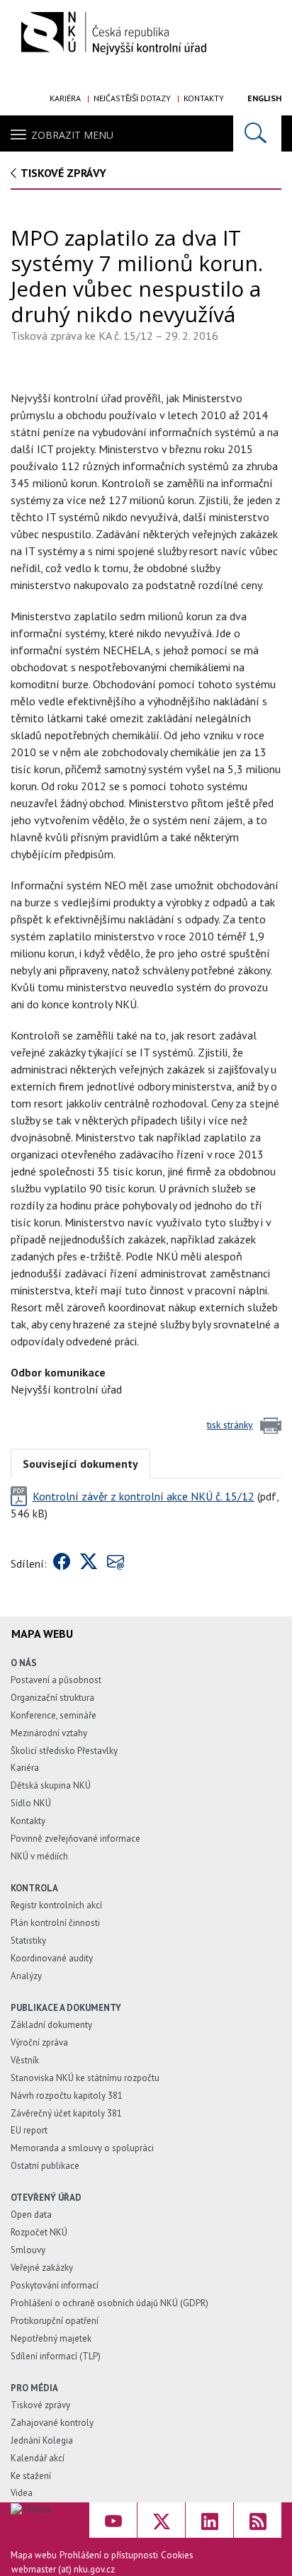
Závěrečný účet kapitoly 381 (66, 2113)
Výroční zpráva (39, 2042)
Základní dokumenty (51, 2025)
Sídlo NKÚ (31, 1803)
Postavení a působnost (56, 1680)
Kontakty (204, 98)
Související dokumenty (80, 1464)
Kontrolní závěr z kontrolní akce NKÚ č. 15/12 (144, 1496)
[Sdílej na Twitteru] (89, 1563)
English (264, 98)
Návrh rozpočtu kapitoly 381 (67, 2096)
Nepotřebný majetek (51, 2338)
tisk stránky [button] (230, 1425)
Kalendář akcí (38, 2458)
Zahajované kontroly (52, 2423)
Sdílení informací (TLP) (56, 2356)
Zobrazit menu (72, 135)
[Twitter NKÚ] (161, 2520)
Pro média (34, 2388)
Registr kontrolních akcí (56, 1905)
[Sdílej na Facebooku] (62, 1563)
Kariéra (65, 98)
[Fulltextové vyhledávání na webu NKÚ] (257, 133)
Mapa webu (34, 2555)
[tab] (80, 1463)
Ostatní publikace (45, 2166)
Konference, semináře (54, 1715)
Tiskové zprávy (63, 173)
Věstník (25, 2060)
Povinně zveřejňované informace (75, 1839)
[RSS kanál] (258, 2520)
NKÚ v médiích (39, 1856)
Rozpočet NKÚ (39, 2232)
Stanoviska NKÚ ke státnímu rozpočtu (85, 2078)
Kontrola (34, 1888)
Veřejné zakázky (42, 2268)
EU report (29, 2130)
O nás (24, 1663)
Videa (22, 2493)
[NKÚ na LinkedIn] (209, 2520)
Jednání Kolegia (42, 2440)
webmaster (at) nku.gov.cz (63, 2569)
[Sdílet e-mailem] (116, 1563)
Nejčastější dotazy (132, 98)
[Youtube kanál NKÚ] (113, 2520)
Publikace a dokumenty (66, 2008)
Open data (31, 2215)
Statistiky (28, 1940)
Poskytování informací (55, 2285)
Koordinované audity (52, 1958)
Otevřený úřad (46, 2198)
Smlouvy (28, 2250)
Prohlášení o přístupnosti (109, 2555)
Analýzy (26, 1976)
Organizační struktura (52, 1698)
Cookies (177, 2555)
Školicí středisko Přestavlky (64, 1751)
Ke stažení (31, 2476)
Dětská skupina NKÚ (51, 1785)
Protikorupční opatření (55, 2321)
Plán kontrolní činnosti (55, 1923)
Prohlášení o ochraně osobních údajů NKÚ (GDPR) (109, 2303)
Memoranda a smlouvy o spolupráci (82, 2148)
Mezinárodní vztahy (49, 1733)
